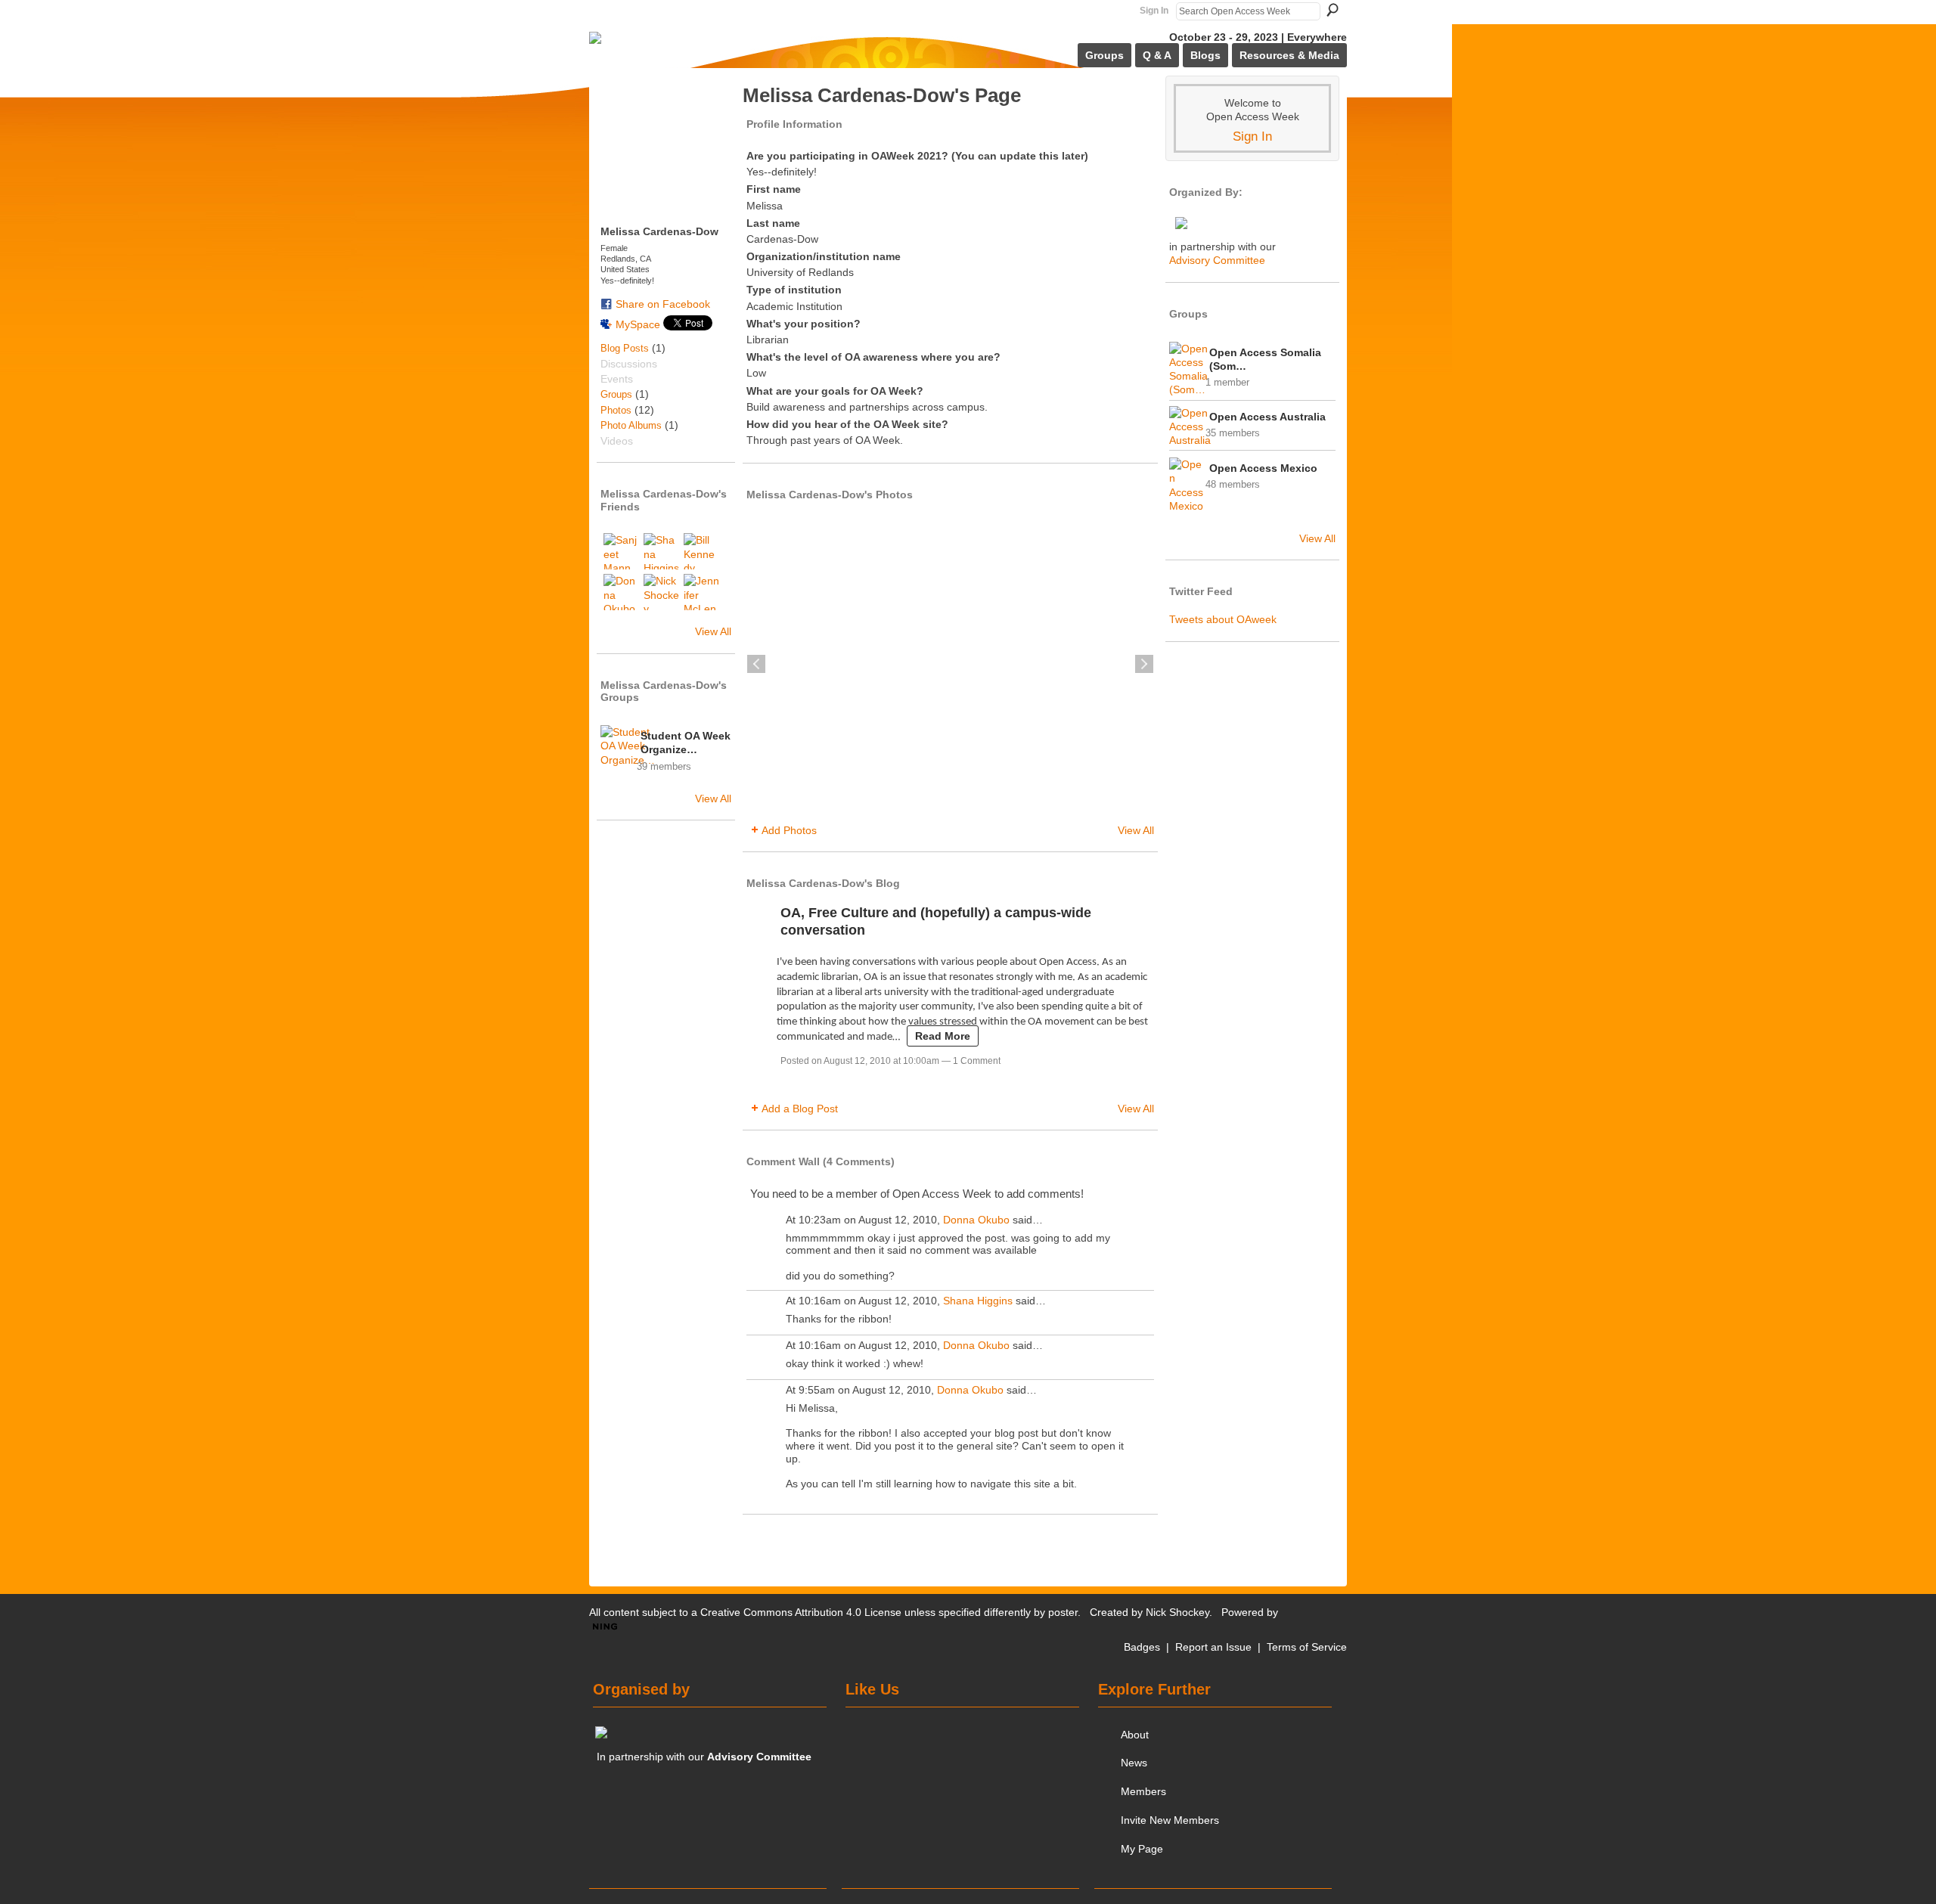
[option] (950, 664)
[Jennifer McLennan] (702, 592)
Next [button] (1144, 664)
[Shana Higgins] (662, 551)
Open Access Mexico (1263, 468)
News (1134, 1763)
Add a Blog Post (800, 1109)
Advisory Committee (1217, 260)
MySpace (638, 324)
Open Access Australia (1267, 417)
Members (1143, 1791)
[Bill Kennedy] (702, 551)
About (1135, 1735)
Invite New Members (1170, 1820)
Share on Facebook (663, 304)
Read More (943, 1036)
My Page (1142, 1849)
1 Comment (977, 1061)
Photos (616, 410)
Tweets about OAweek (1223, 619)
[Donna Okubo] (622, 592)
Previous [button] (756, 664)
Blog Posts (625, 348)
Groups (616, 394)
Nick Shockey (1177, 1612)
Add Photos (789, 830)
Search (1333, 10)
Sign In (1154, 11)
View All (713, 631)
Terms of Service (1307, 1647)
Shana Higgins (978, 1301)
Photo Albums (631, 425)
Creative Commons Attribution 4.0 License (801, 1612)
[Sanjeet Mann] (622, 551)
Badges (1142, 1647)
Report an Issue (1213, 1647)
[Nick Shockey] (662, 592)
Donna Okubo (976, 1220)
